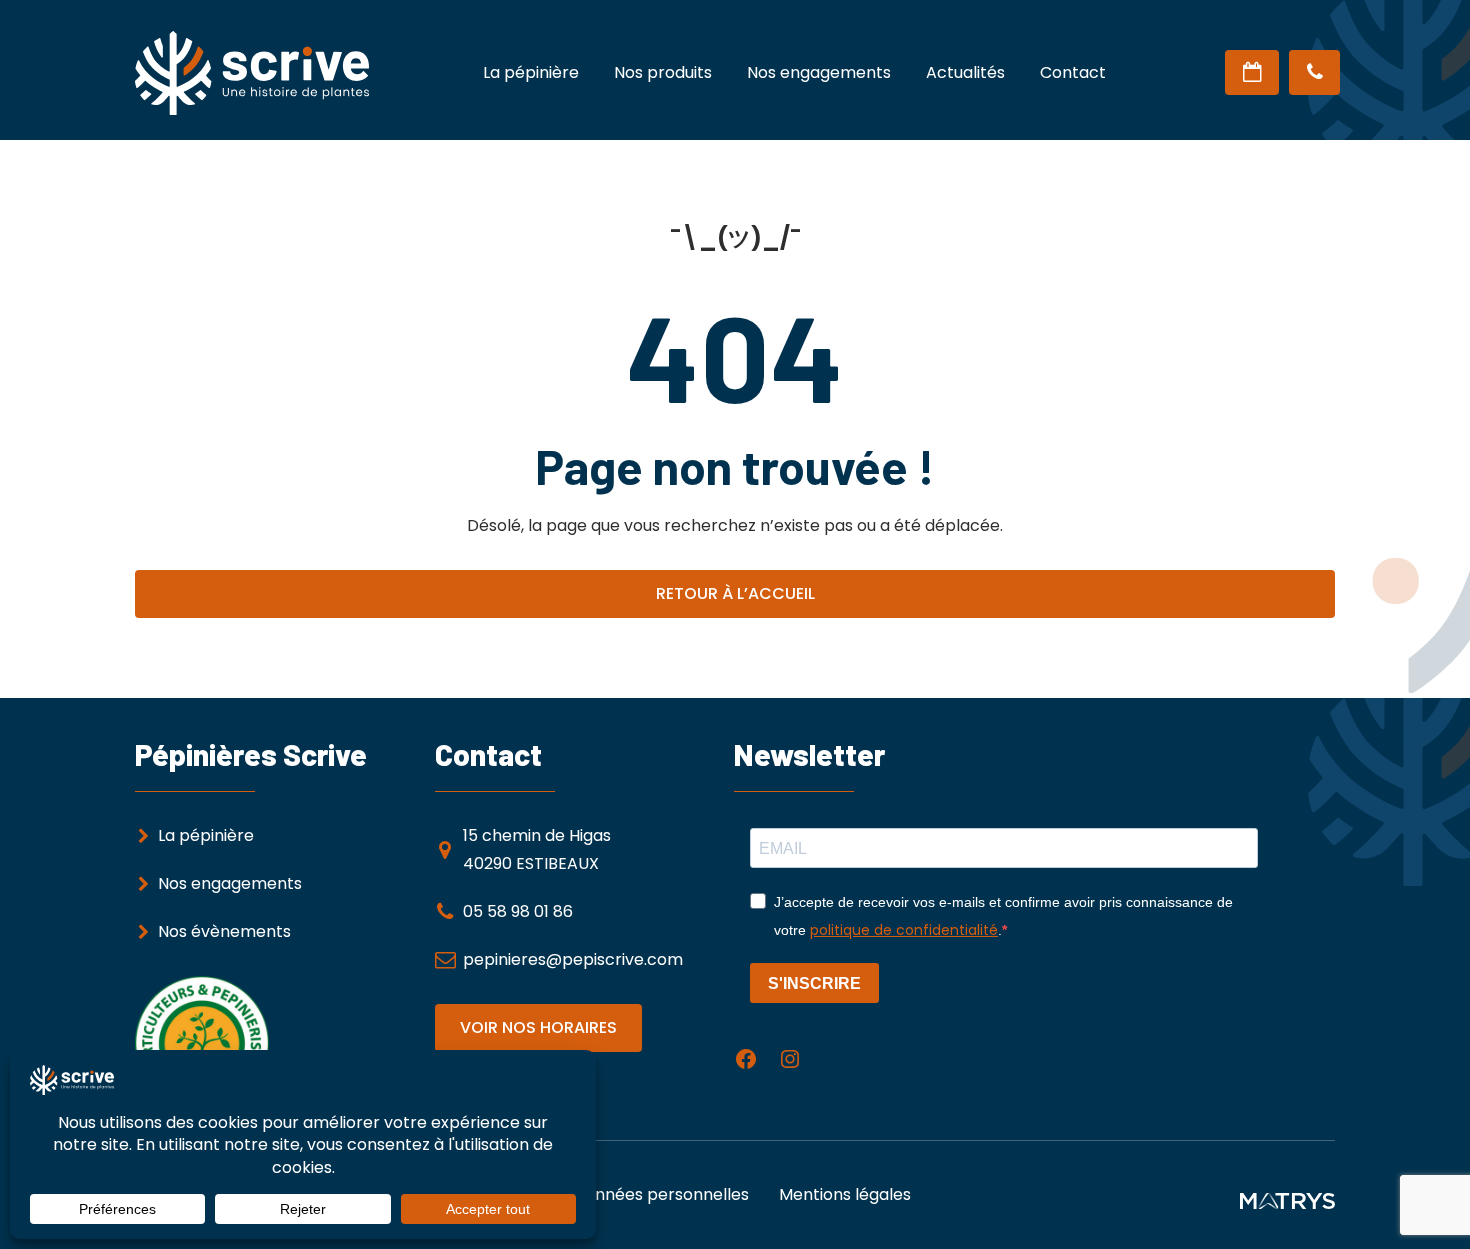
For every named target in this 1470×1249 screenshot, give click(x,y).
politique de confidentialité (904, 930)
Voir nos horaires (538, 1027)
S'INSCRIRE (814, 983)
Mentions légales (845, 1194)
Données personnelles (661, 1194)
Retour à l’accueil (735, 593)
